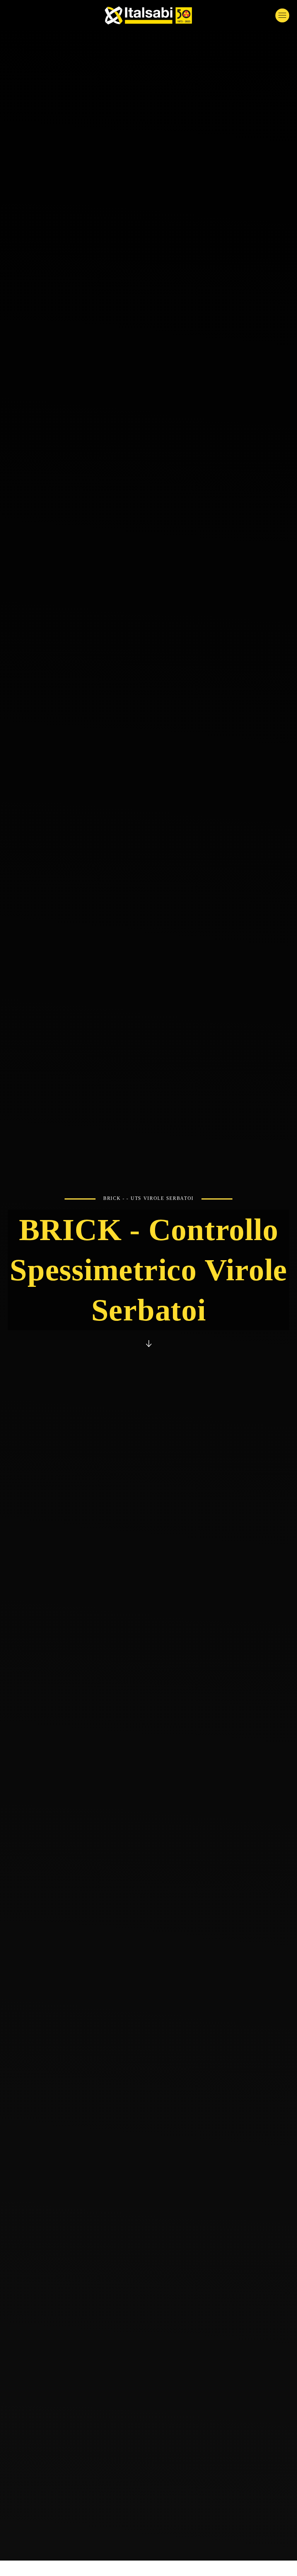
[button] (282, 15)
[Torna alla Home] (148, 15)
